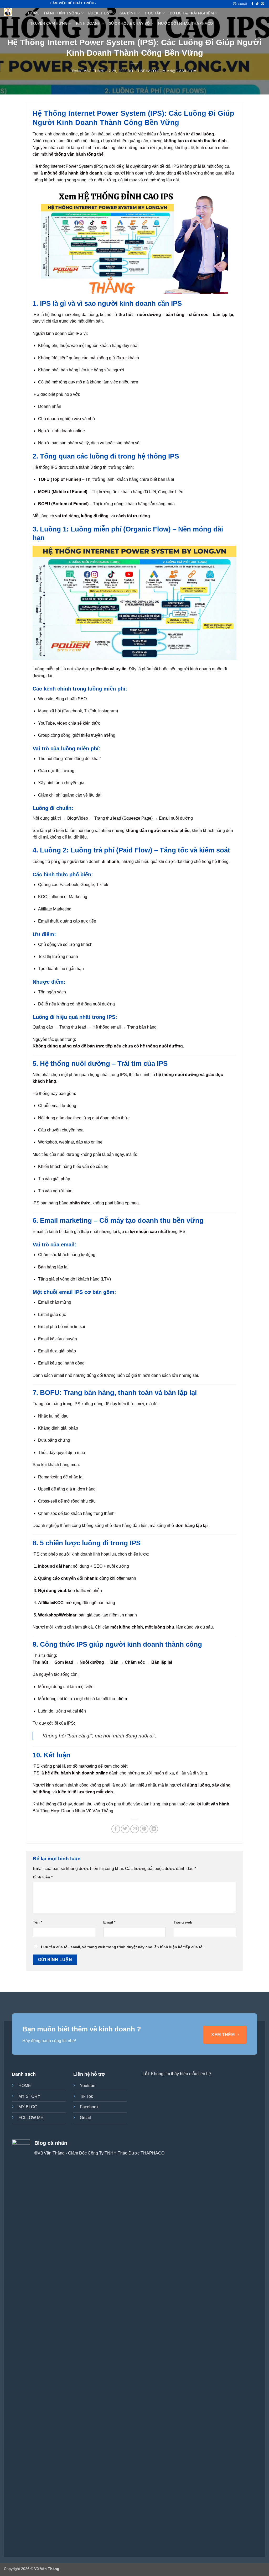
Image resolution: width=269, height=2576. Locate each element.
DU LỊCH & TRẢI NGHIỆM (192, 13)
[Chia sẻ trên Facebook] (116, 1829)
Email (109, 1922)
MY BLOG (28, 2107)
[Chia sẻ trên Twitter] (125, 1829)
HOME (25, 2086)
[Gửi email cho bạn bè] (135, 1829)
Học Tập (153, 13)
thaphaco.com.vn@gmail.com (166, 71)
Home (34, 13)
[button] (240, 4)
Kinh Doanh (88, 23)
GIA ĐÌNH (128, 13)
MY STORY (29, 2096)
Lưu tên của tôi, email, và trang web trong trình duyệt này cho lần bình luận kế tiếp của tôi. (123, 1947)
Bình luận (43, 1877)
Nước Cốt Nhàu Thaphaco (185, 23)
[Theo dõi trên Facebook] (252, 4)
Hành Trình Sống (62, 13)
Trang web (183, 1922)
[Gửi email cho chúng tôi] (262, 4)
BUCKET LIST (100, 13)
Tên (37, 1922)
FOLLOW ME (31, 2118)
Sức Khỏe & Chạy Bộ (129, 23)
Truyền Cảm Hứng (49, 23)
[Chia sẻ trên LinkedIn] (154, 1829)
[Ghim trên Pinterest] (144, 1829)
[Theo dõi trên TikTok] (257, 4)
